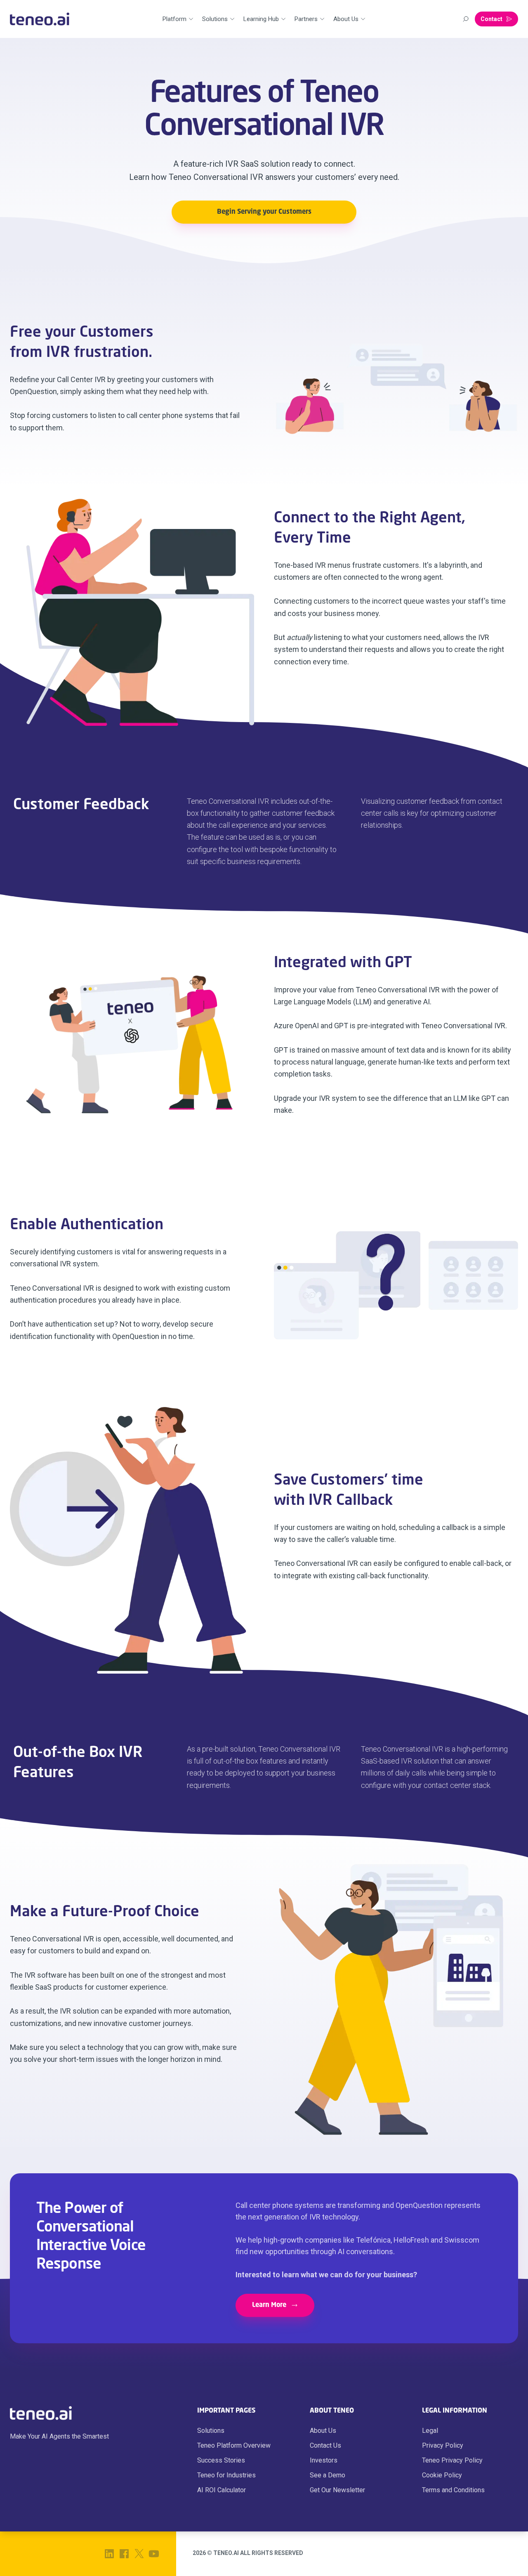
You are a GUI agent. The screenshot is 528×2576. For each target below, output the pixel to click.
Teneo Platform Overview (234, 2445)
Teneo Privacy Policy (452, 2460)
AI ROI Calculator (222, 2490)
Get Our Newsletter (337, 2490)
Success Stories (221, 2460)
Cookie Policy (442, 2475)
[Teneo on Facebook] (124, 2554)
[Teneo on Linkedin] (109, 2554)
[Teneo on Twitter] (139, 2554)
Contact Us (325, 2445)
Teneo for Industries (226, 2475)
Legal (430, 2431)
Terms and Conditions (453, 2490)
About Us (323, 2431)
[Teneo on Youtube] (154, 2554)
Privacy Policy (443, 2445)
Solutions (211, 2431)
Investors (324, 2460)
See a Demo (328, 2475)
